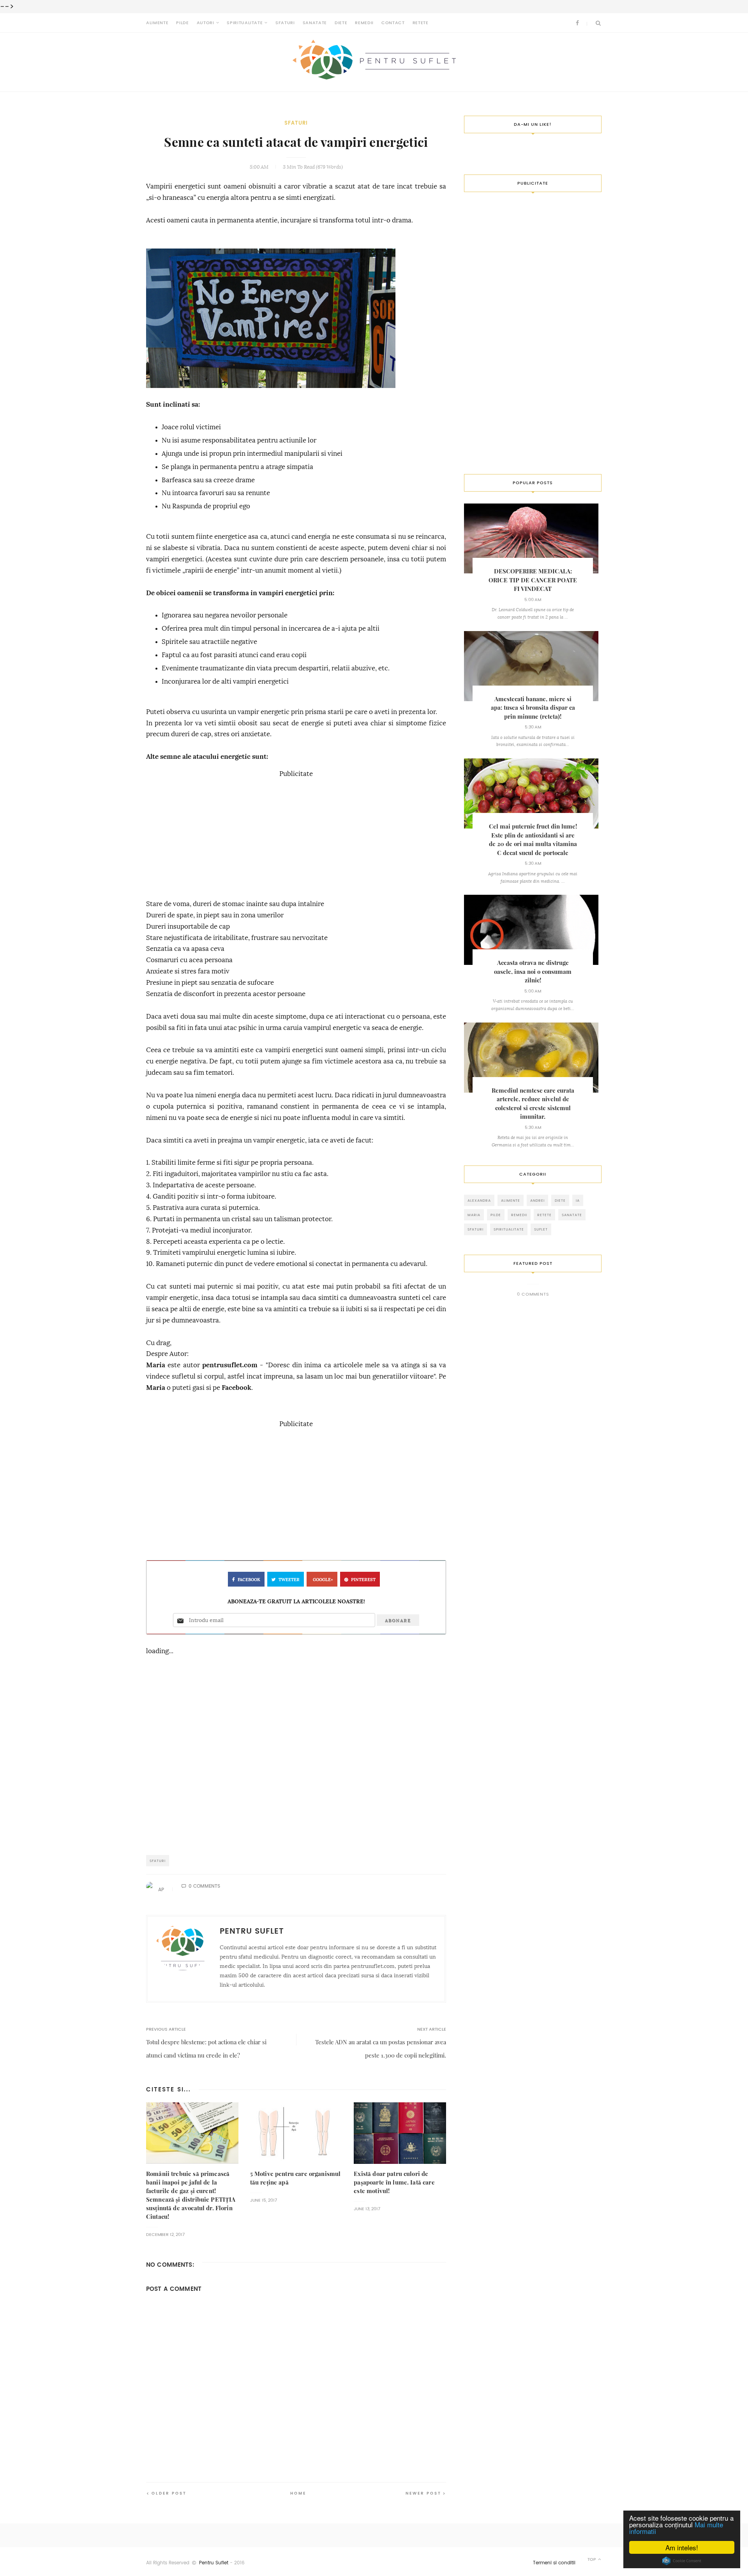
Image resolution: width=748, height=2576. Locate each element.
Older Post (169, 2493)
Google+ (323, 1580)
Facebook (236, 1388)
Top (592, 2559)
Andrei (537, 1200)
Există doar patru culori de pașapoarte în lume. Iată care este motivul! (394, 2182)
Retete (421, 23)
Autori (206, 23)
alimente (511, 1200)
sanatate (572, 1215)
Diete (341, 23)
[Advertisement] (296, 834)
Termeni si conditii (554, 2563)
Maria (156, 1365)
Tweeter (289, 1580)
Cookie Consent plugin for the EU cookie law (682, 2561)
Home (298, 2493)
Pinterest (363, 1580)
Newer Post (423, 2493)
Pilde (182, 23)
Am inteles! (682, 2547)
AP (161, 1890)
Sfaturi (285, 23)
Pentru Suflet (214, 2563)
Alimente (157, 23)
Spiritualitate (245, 23)
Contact (393, 23)
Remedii (364, 23)
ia (578, 1200)
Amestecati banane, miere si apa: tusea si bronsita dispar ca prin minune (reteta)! (533, 708)
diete (560, 1200)
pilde (496, 1215)
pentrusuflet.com (230, 1365)
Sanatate (315, 23)
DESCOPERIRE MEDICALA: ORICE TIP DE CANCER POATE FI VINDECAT (533, 580)
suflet (541, 1229)
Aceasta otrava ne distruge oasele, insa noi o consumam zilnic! (533, 972)
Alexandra (479, 1200)
